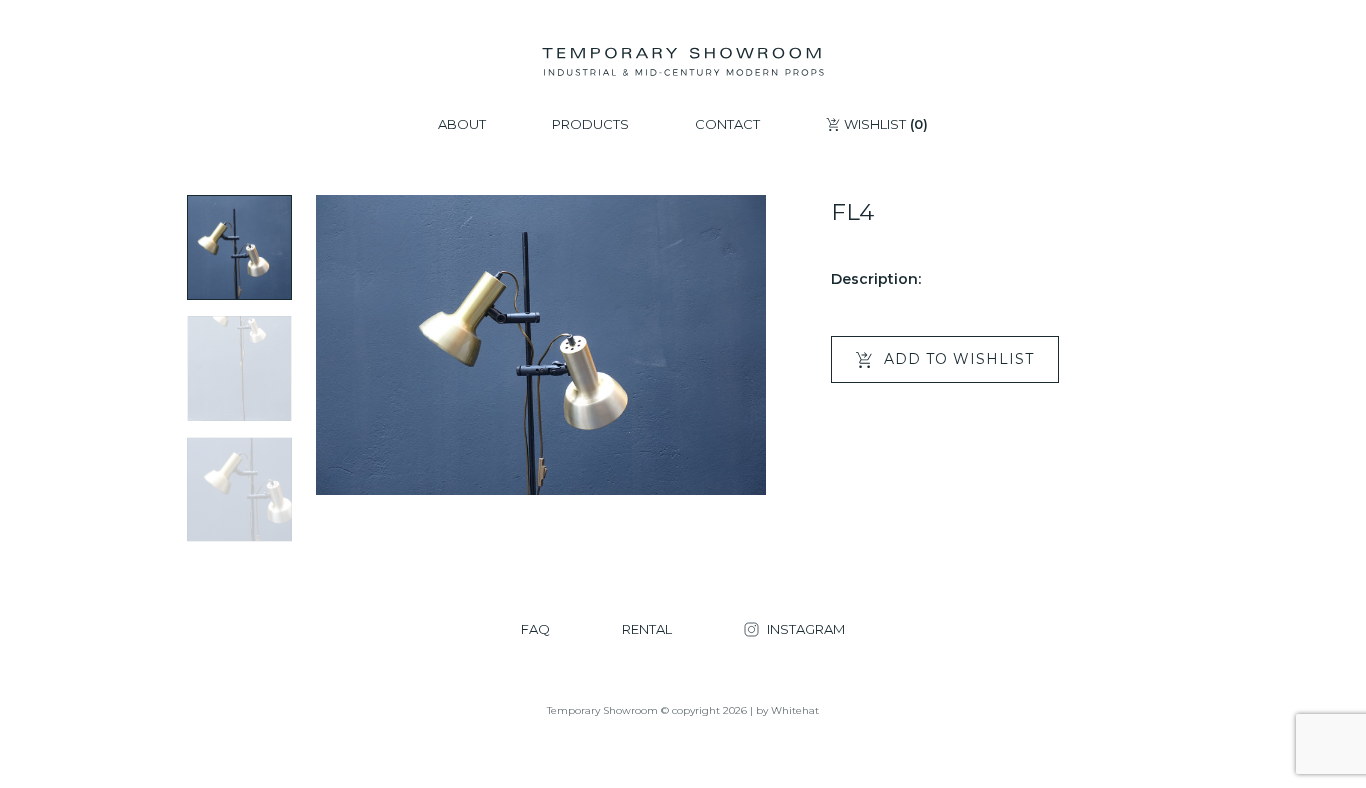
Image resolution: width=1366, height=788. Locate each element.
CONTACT (727, 124)
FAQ (535, 629)
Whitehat (795, 710)
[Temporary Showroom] (682, 62)
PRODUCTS (590, 124)
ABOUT (462, 124)
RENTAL (647, 629)
